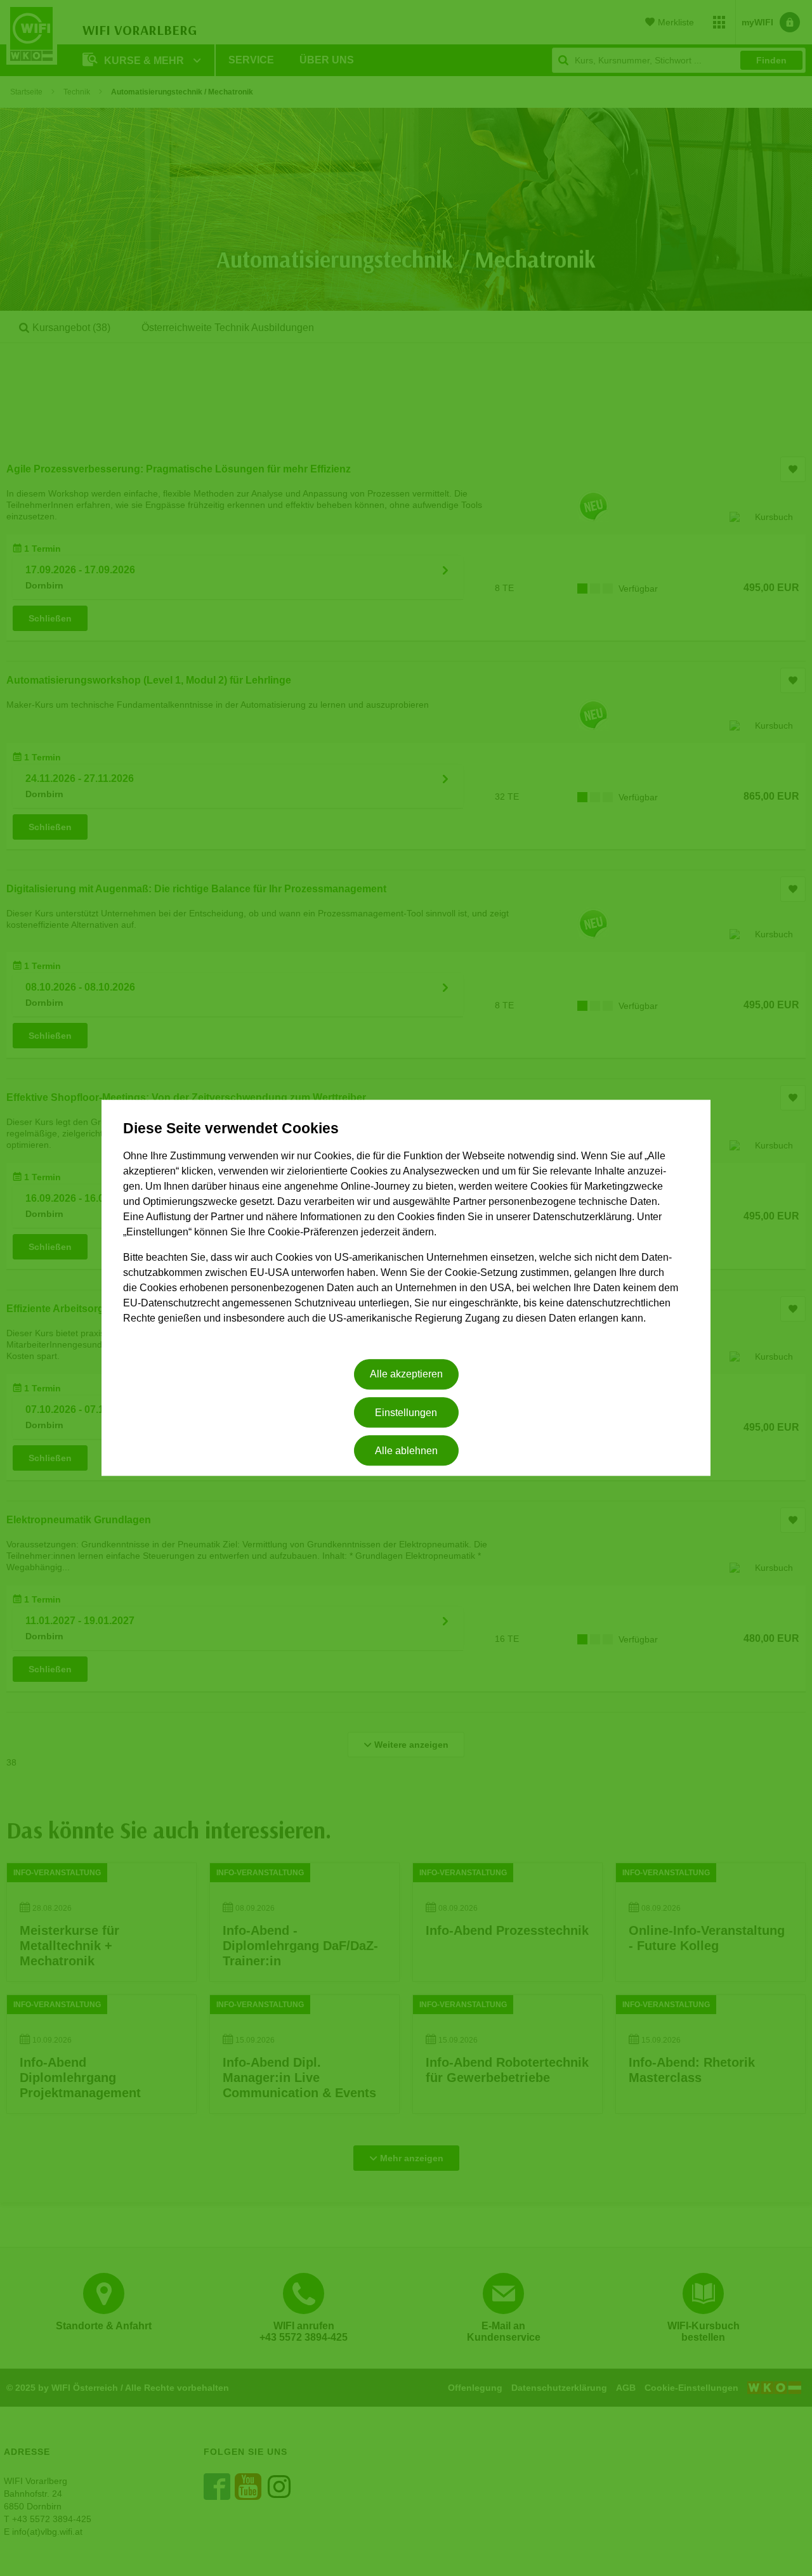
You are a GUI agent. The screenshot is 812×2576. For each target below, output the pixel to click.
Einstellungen (406, 1413)
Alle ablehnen (406, 1451)
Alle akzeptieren (406, 1375)
